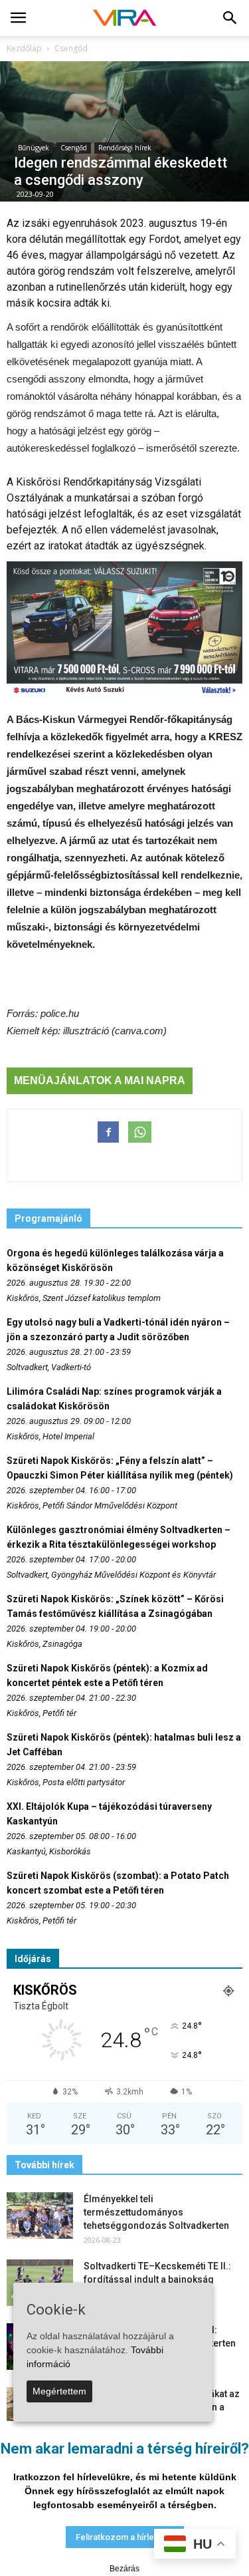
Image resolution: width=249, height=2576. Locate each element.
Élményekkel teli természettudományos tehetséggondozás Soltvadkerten (156, 2212)
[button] (230, 18)
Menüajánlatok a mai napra (100, 1080)
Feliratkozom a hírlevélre (125, 2537)
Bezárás (124, 2569)
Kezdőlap (24, 48)
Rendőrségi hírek (125, 148)
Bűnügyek (34, 148)
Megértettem (59, 2391)
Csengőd (74, 148)
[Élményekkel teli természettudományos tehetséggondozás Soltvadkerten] (40, 2216)
